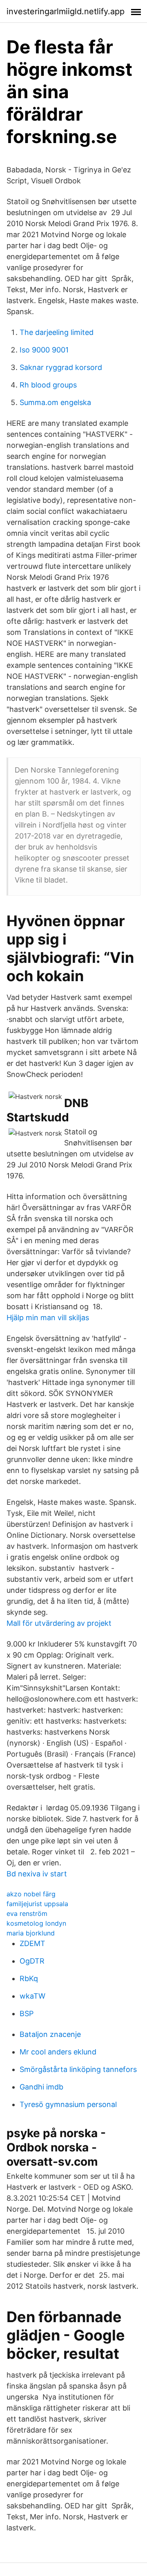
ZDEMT (32, 1943)
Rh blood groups (48, 385)
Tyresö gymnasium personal (68, 2104)
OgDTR (32, 1961)
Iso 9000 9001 (44, 350)
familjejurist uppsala (37, 1904)
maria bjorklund (31, 1933)
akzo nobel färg (31, 1894)
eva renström (27, 1913)
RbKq (29, 1978)
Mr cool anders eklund (58, 2052)
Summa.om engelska (55, 402)
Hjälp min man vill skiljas (48, 1318)
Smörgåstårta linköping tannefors (78, 2069)
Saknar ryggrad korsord (61, 367)
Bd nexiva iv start (37, 1874)
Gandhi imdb (41, 2087)
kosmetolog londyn (36, 1923)
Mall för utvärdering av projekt (59, 1623)
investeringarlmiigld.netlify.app (66, 11)
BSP (27, 2013)
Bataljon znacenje (50, 2034)
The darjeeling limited (57, 332)
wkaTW (32, 1996)
